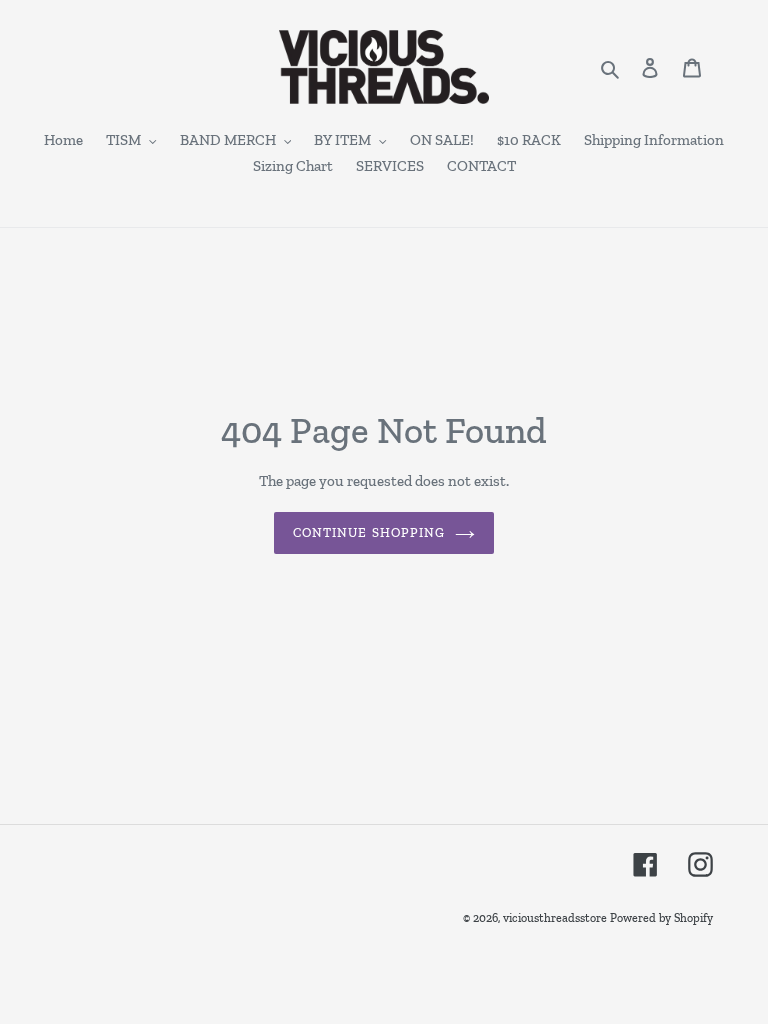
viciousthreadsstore (555, 918)
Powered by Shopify (661, 918)
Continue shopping (369, 532)
